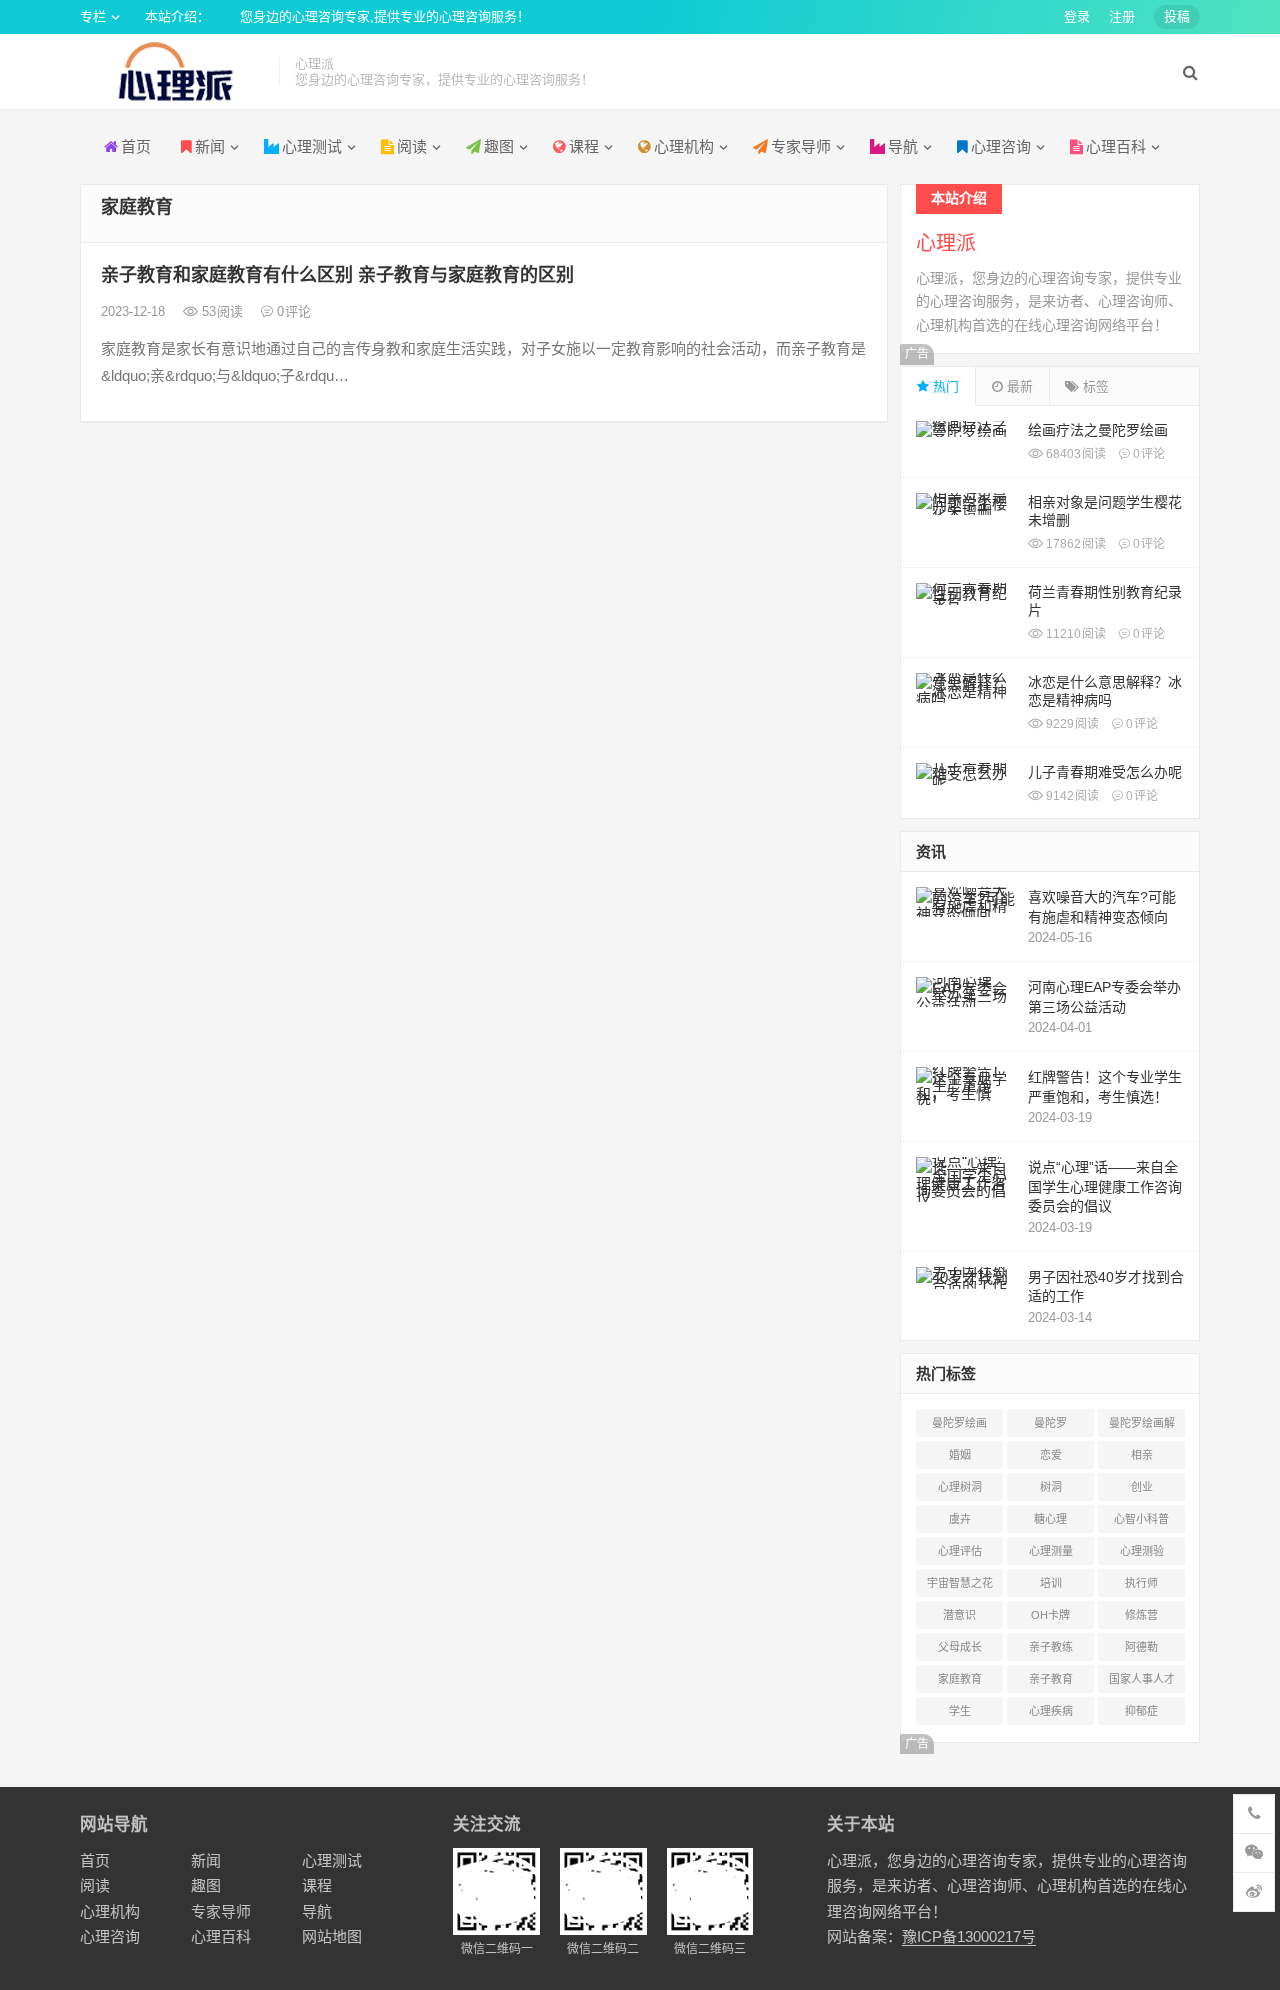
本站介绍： (177, 16)
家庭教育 (960, 1679)
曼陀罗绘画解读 (1142, 1427)
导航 (903, 146)
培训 (1051, 1583)
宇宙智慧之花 (960, 1583)
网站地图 (332, 1936)
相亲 (1142, 1455)
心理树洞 (960, 1487)
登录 (1077, 16)
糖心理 (1050, 1519)
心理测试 (312, 146)
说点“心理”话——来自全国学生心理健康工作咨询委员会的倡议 (1105, 1186)
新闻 (210, 146)
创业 (1142, 1487)
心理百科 (1116, 146)
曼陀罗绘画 (959, 1423)
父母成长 (960, 1647)
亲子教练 (1051, 1647)
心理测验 (1142, 1551)
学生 (960, 1711)
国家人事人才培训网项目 (1142, 1683)
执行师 (1141, 1583)
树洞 (1051, 1487)
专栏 (93, 16)
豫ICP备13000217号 (969, 1936)
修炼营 (1141, 1615)
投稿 (1177, 16)
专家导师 (801, 146)
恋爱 (1051, 1455)
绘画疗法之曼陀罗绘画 (1098, 430)
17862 (1074, 544)
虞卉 (960, 1519)
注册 (1122, 16)
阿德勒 (1141, 1647)
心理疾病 (1051, 1711)
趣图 (499, 146)
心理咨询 (1001, 146)
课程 (584, 146)
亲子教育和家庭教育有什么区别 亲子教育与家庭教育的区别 (337, 275)
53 (220, 311)
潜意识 (959, 1615)
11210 (1074, 634)
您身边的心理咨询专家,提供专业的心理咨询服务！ (385, 16)
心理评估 (960, 1551)
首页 (136, 146)
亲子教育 (1051, 1679)
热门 (944, 386)
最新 (1018, 386)
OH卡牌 (1050, 1615)
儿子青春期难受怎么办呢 (1105, 772)
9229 (1071, 724)
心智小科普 (1141, 1519)
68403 (1074, 454)
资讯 (931, 851)
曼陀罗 (1050, 1423)
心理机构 (684, 146)
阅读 (95, 1885)
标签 (1094, 386)
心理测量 (1051, 1551)
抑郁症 (1141, 1711)
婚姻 (960, 1455)
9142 (1071, 796)
